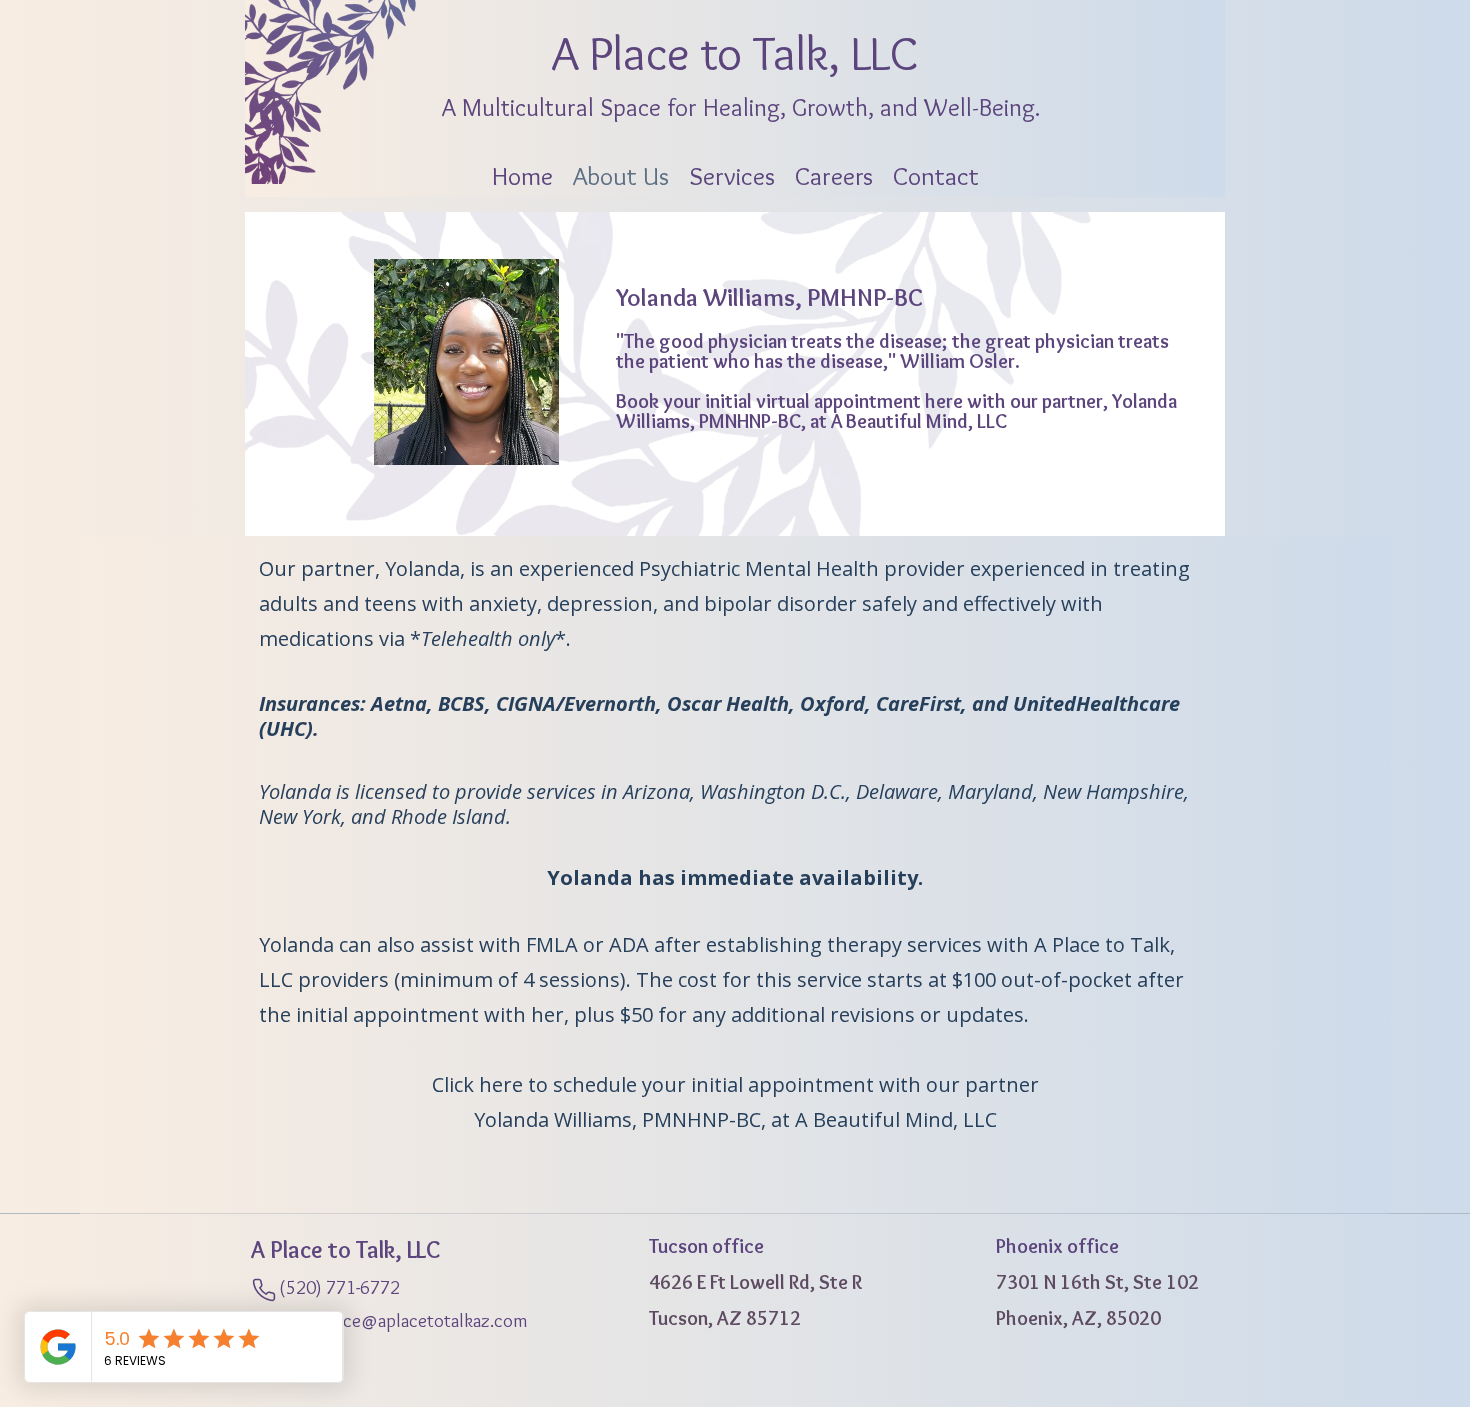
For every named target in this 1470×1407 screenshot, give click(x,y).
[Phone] (264, 1290)
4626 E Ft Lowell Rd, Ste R (755, 1282)
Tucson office (706, 1246)
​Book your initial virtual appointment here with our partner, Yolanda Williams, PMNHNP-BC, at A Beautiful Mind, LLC (896, 411)
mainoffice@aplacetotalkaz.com (389, 1320)
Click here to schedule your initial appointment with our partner (735, 1084)
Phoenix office (1057, 1246)
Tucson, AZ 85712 (725, 1318)
